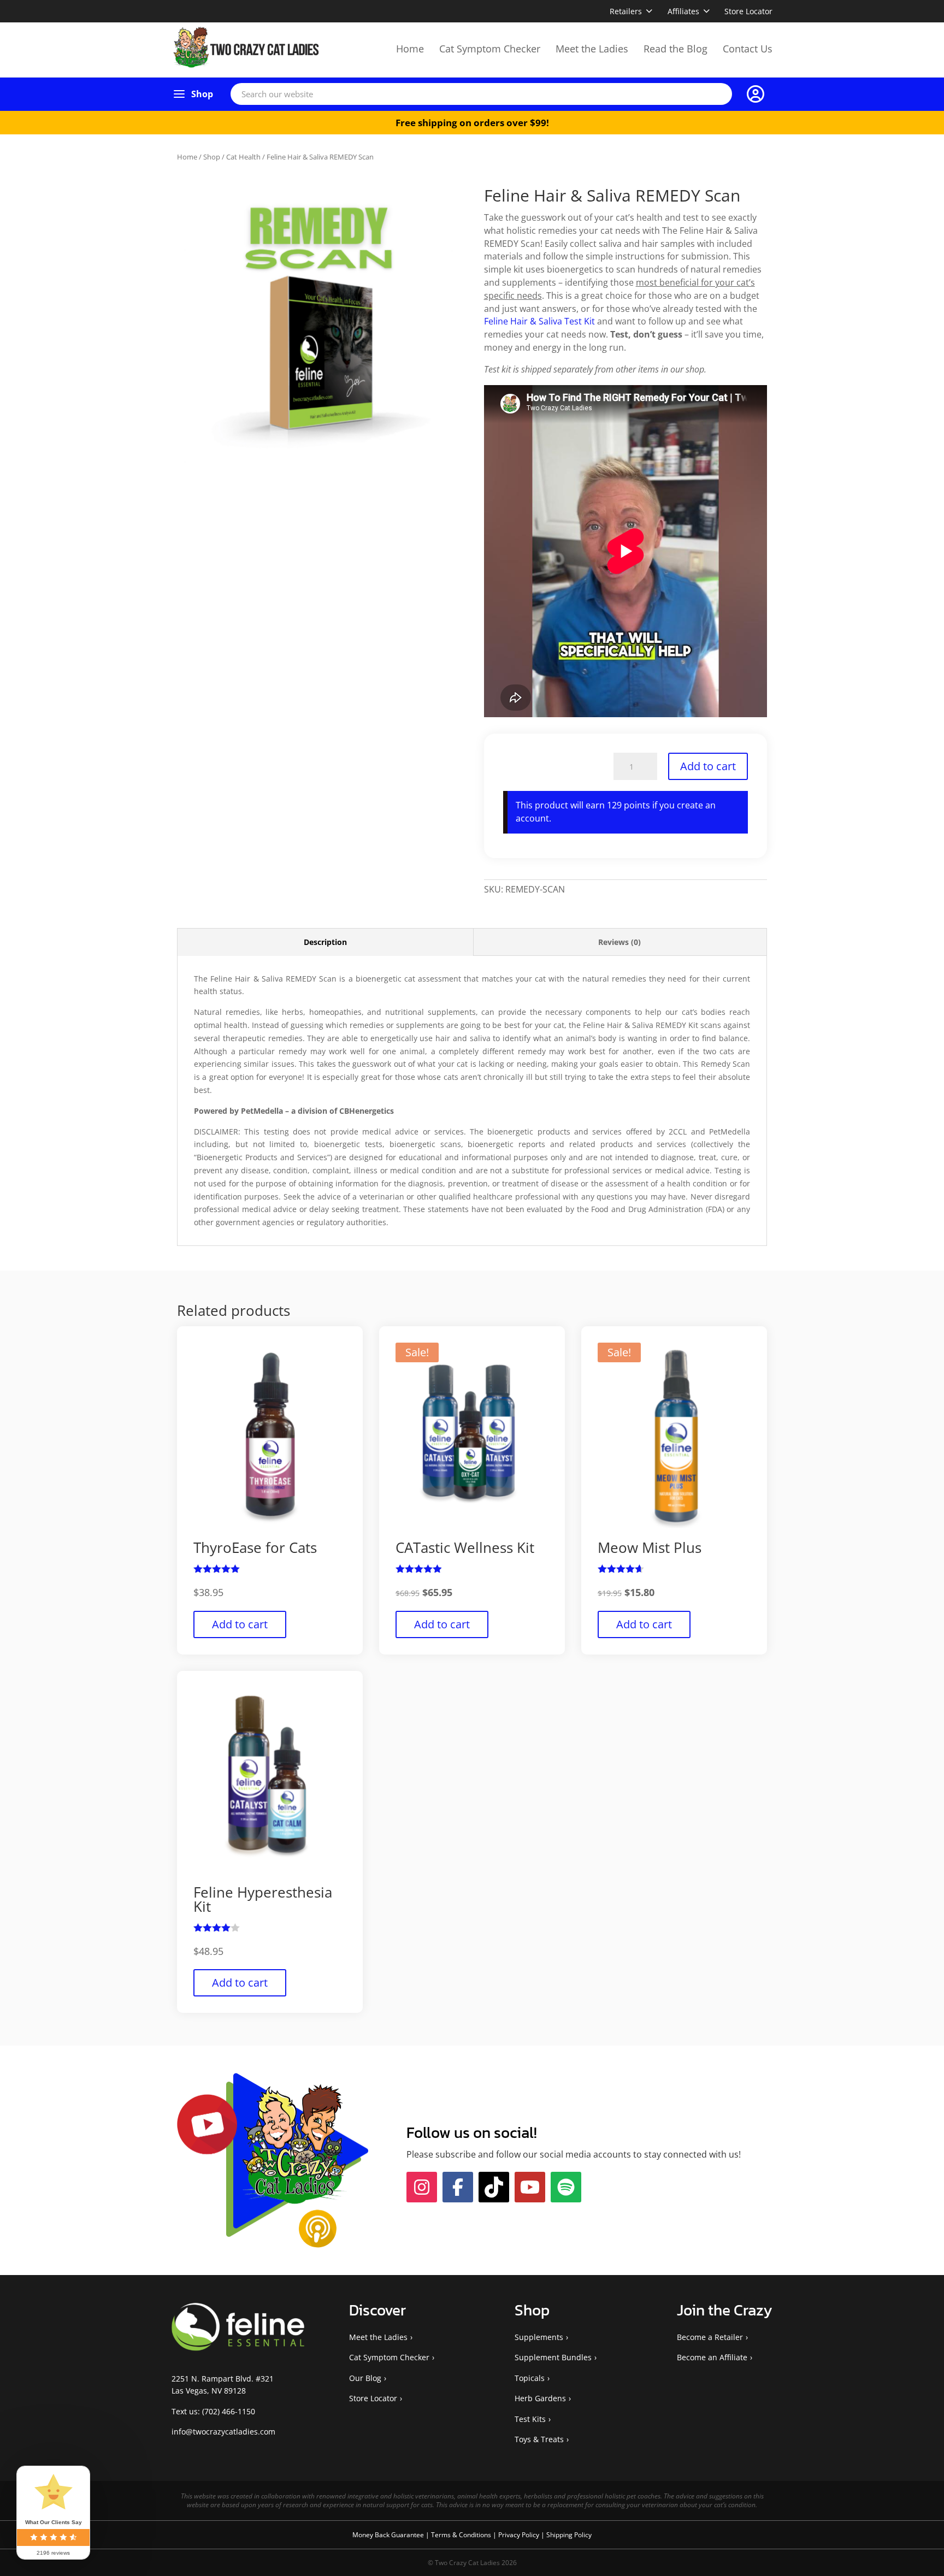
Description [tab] (325, 942)
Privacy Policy (520, 2570)
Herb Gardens (540, 2434)
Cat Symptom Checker (490, 49)
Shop (202, 94)
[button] (442, 205)
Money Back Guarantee (389, 2570)
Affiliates (683, 11)
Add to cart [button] (240, 1641)
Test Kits (530, 2454)
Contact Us (748, 49)
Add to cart (708, 766)
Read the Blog (675, 49)
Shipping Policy (569, 2570)
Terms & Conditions (462, 2570)
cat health (243, 157)
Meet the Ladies (592, 49)
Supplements (539, 2373)
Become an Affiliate (712, 2393)
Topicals (530, 2413)
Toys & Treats (539, 2475)
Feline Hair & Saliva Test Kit (539, 321)
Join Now (623, 2168)
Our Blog (365, 2413)
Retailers (626, 11)
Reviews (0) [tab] (619, 942)
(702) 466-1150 (229, 2446)
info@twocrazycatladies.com (223, 2467)
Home (410, 49)
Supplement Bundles (553, 2393)
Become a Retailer (710, 2373)
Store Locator (748, 11)
